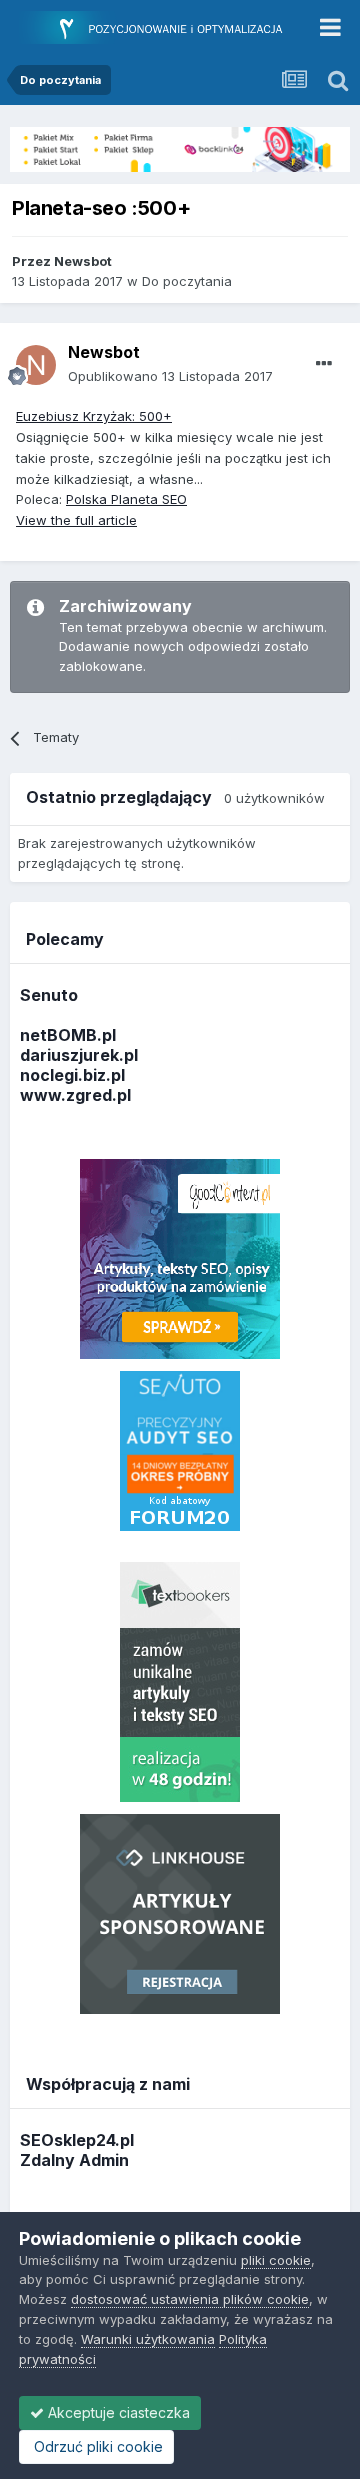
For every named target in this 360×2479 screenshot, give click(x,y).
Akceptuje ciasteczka (117, 2412)
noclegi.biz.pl (72, 1075)
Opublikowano (170, 376)
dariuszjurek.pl (79, 1055)
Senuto (49, 995)
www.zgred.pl (75, 1095)
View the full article (76, 520)
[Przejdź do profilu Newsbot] (36, 365)
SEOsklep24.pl (77, 2140)
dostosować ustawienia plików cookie (190, 2299)
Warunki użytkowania (148, 2339)
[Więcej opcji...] (324, 364)
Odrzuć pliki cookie (96, 2446)
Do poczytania (187, 281)
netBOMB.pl (68, 1035)
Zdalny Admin (74, 2160)
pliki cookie (276, 2260)
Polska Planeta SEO (126, 499)
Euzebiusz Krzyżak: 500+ (94, 416)
